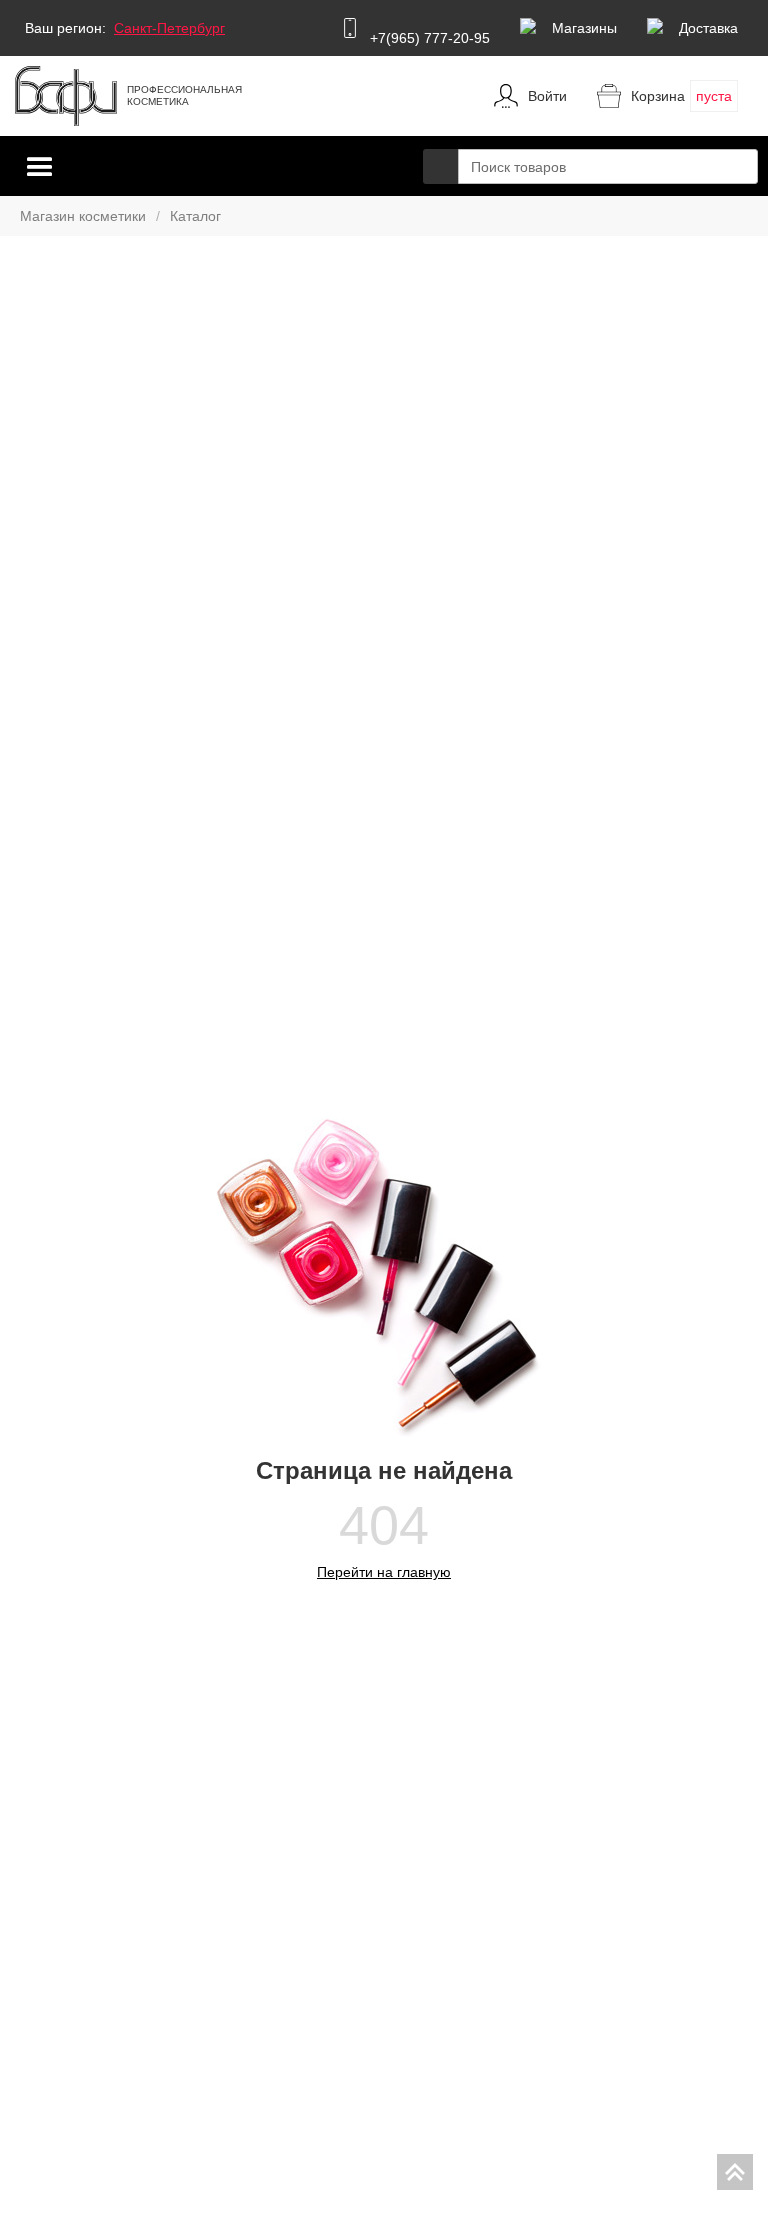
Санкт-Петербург (169, 28)
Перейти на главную (384, 1572)
